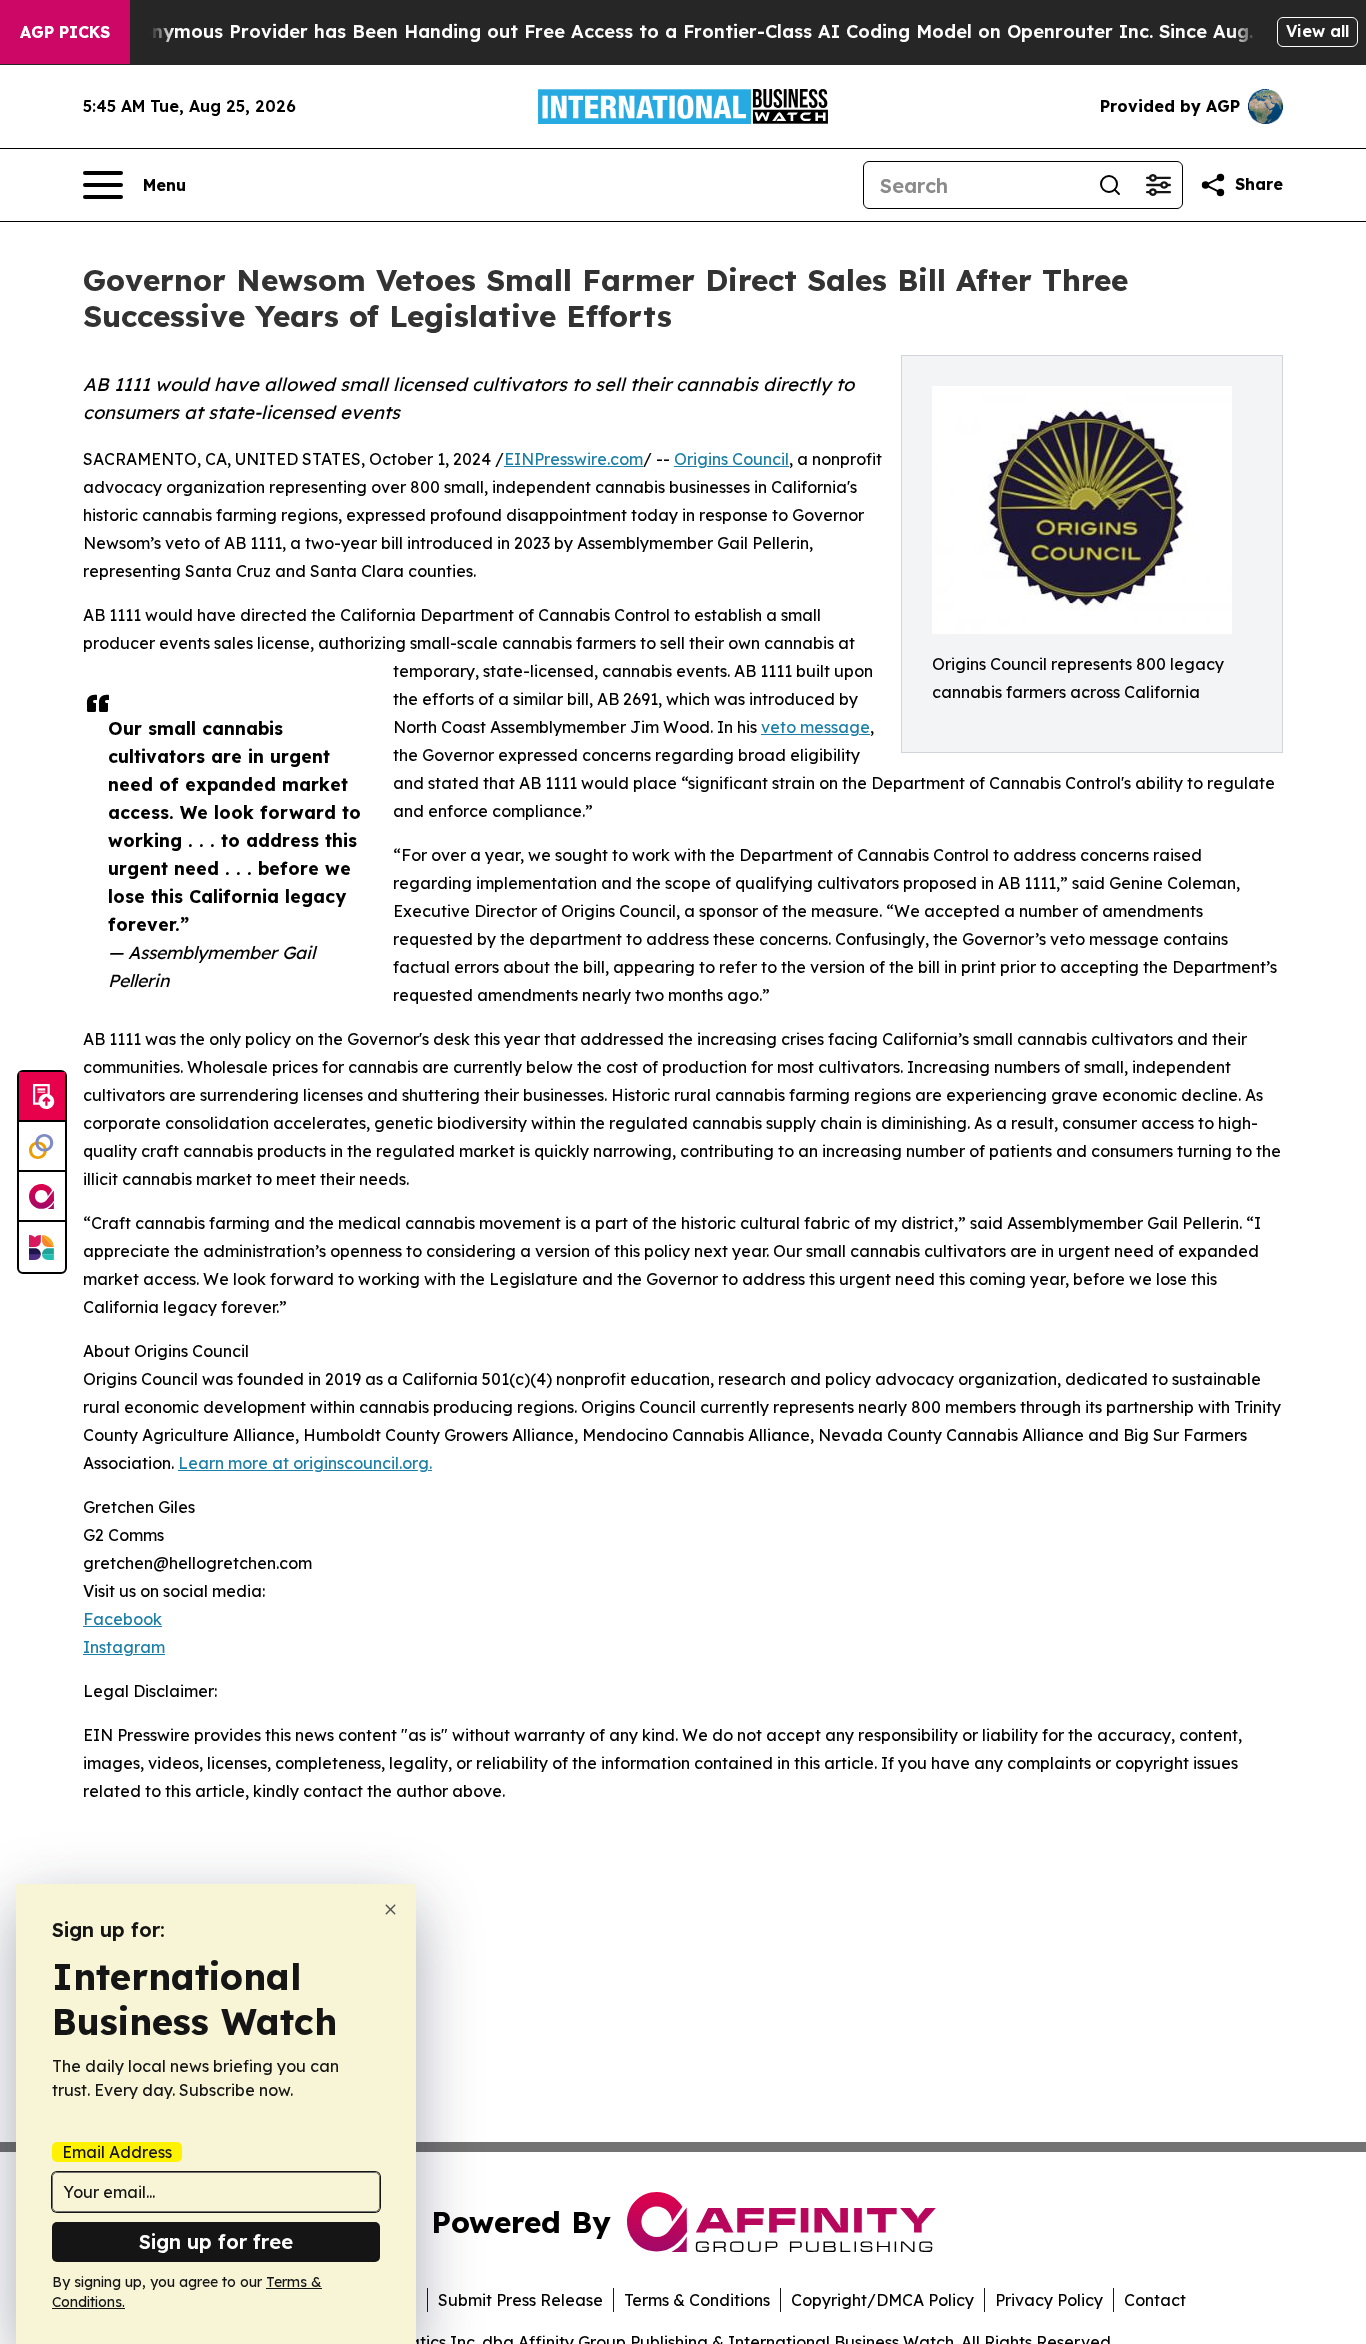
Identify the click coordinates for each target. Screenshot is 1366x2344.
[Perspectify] (42, 1147)
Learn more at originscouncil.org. (305, 1463)
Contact (1155, 2300)
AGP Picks (65, 32)
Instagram (124, 1647)
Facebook (122, 1619)
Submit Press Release (520, 2300)
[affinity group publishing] (42, 1197)
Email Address (117, 2152)
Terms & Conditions (697, 2300)
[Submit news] (42, 1097)
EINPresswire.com (573, 459)
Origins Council (731, 459)
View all (1317, 31)
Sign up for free (216, 2241)
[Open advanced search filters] (1158, 185)
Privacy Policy (1049, 2300)
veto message (815, 727)
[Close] (390, 1909)
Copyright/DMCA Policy (882, 2300)
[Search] (1110, 185)
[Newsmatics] (42, 1247)
